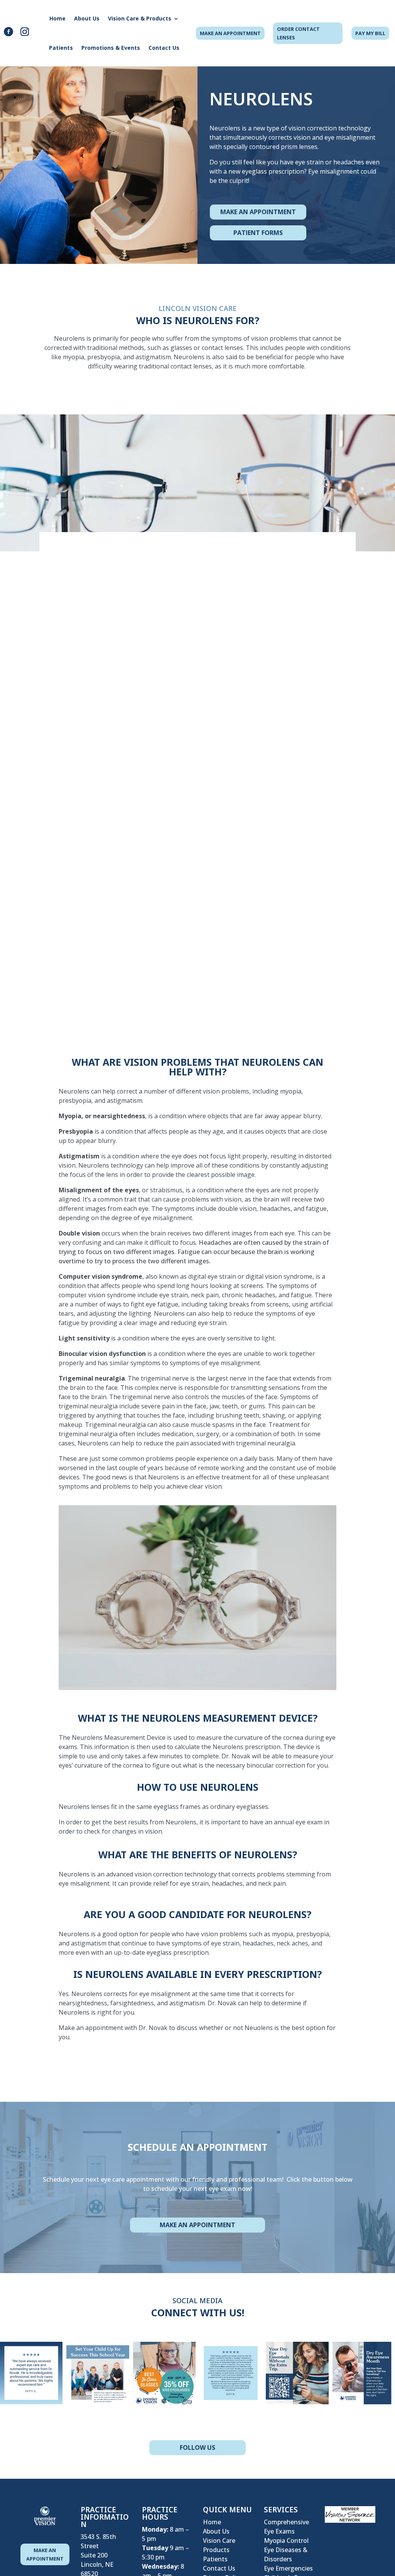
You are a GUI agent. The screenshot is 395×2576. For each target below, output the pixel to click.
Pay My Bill (370, 33)
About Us (87, 18)
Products (216, 2550)
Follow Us (197, 2448)
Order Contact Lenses (298, 33)
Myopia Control (286, 2541)
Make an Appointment (197, 2225)
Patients (61, 48)
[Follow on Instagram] (25, 32)
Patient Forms (258, 233)
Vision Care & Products (140, 18)
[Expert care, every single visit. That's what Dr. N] (31, 2373)
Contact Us (164, 48)
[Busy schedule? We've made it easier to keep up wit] (297, 2373)
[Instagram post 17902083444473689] (164, 2373)
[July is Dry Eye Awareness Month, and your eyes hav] (364, 2373)
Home (57, 18)
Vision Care (219, 2541)
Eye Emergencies (288, 2568)
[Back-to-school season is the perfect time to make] (98, 2373)
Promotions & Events (111, 48)
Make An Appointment (230, 33)
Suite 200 (94, 2555)
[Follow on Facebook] (8, 32)
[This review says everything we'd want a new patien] (231, 2373)
